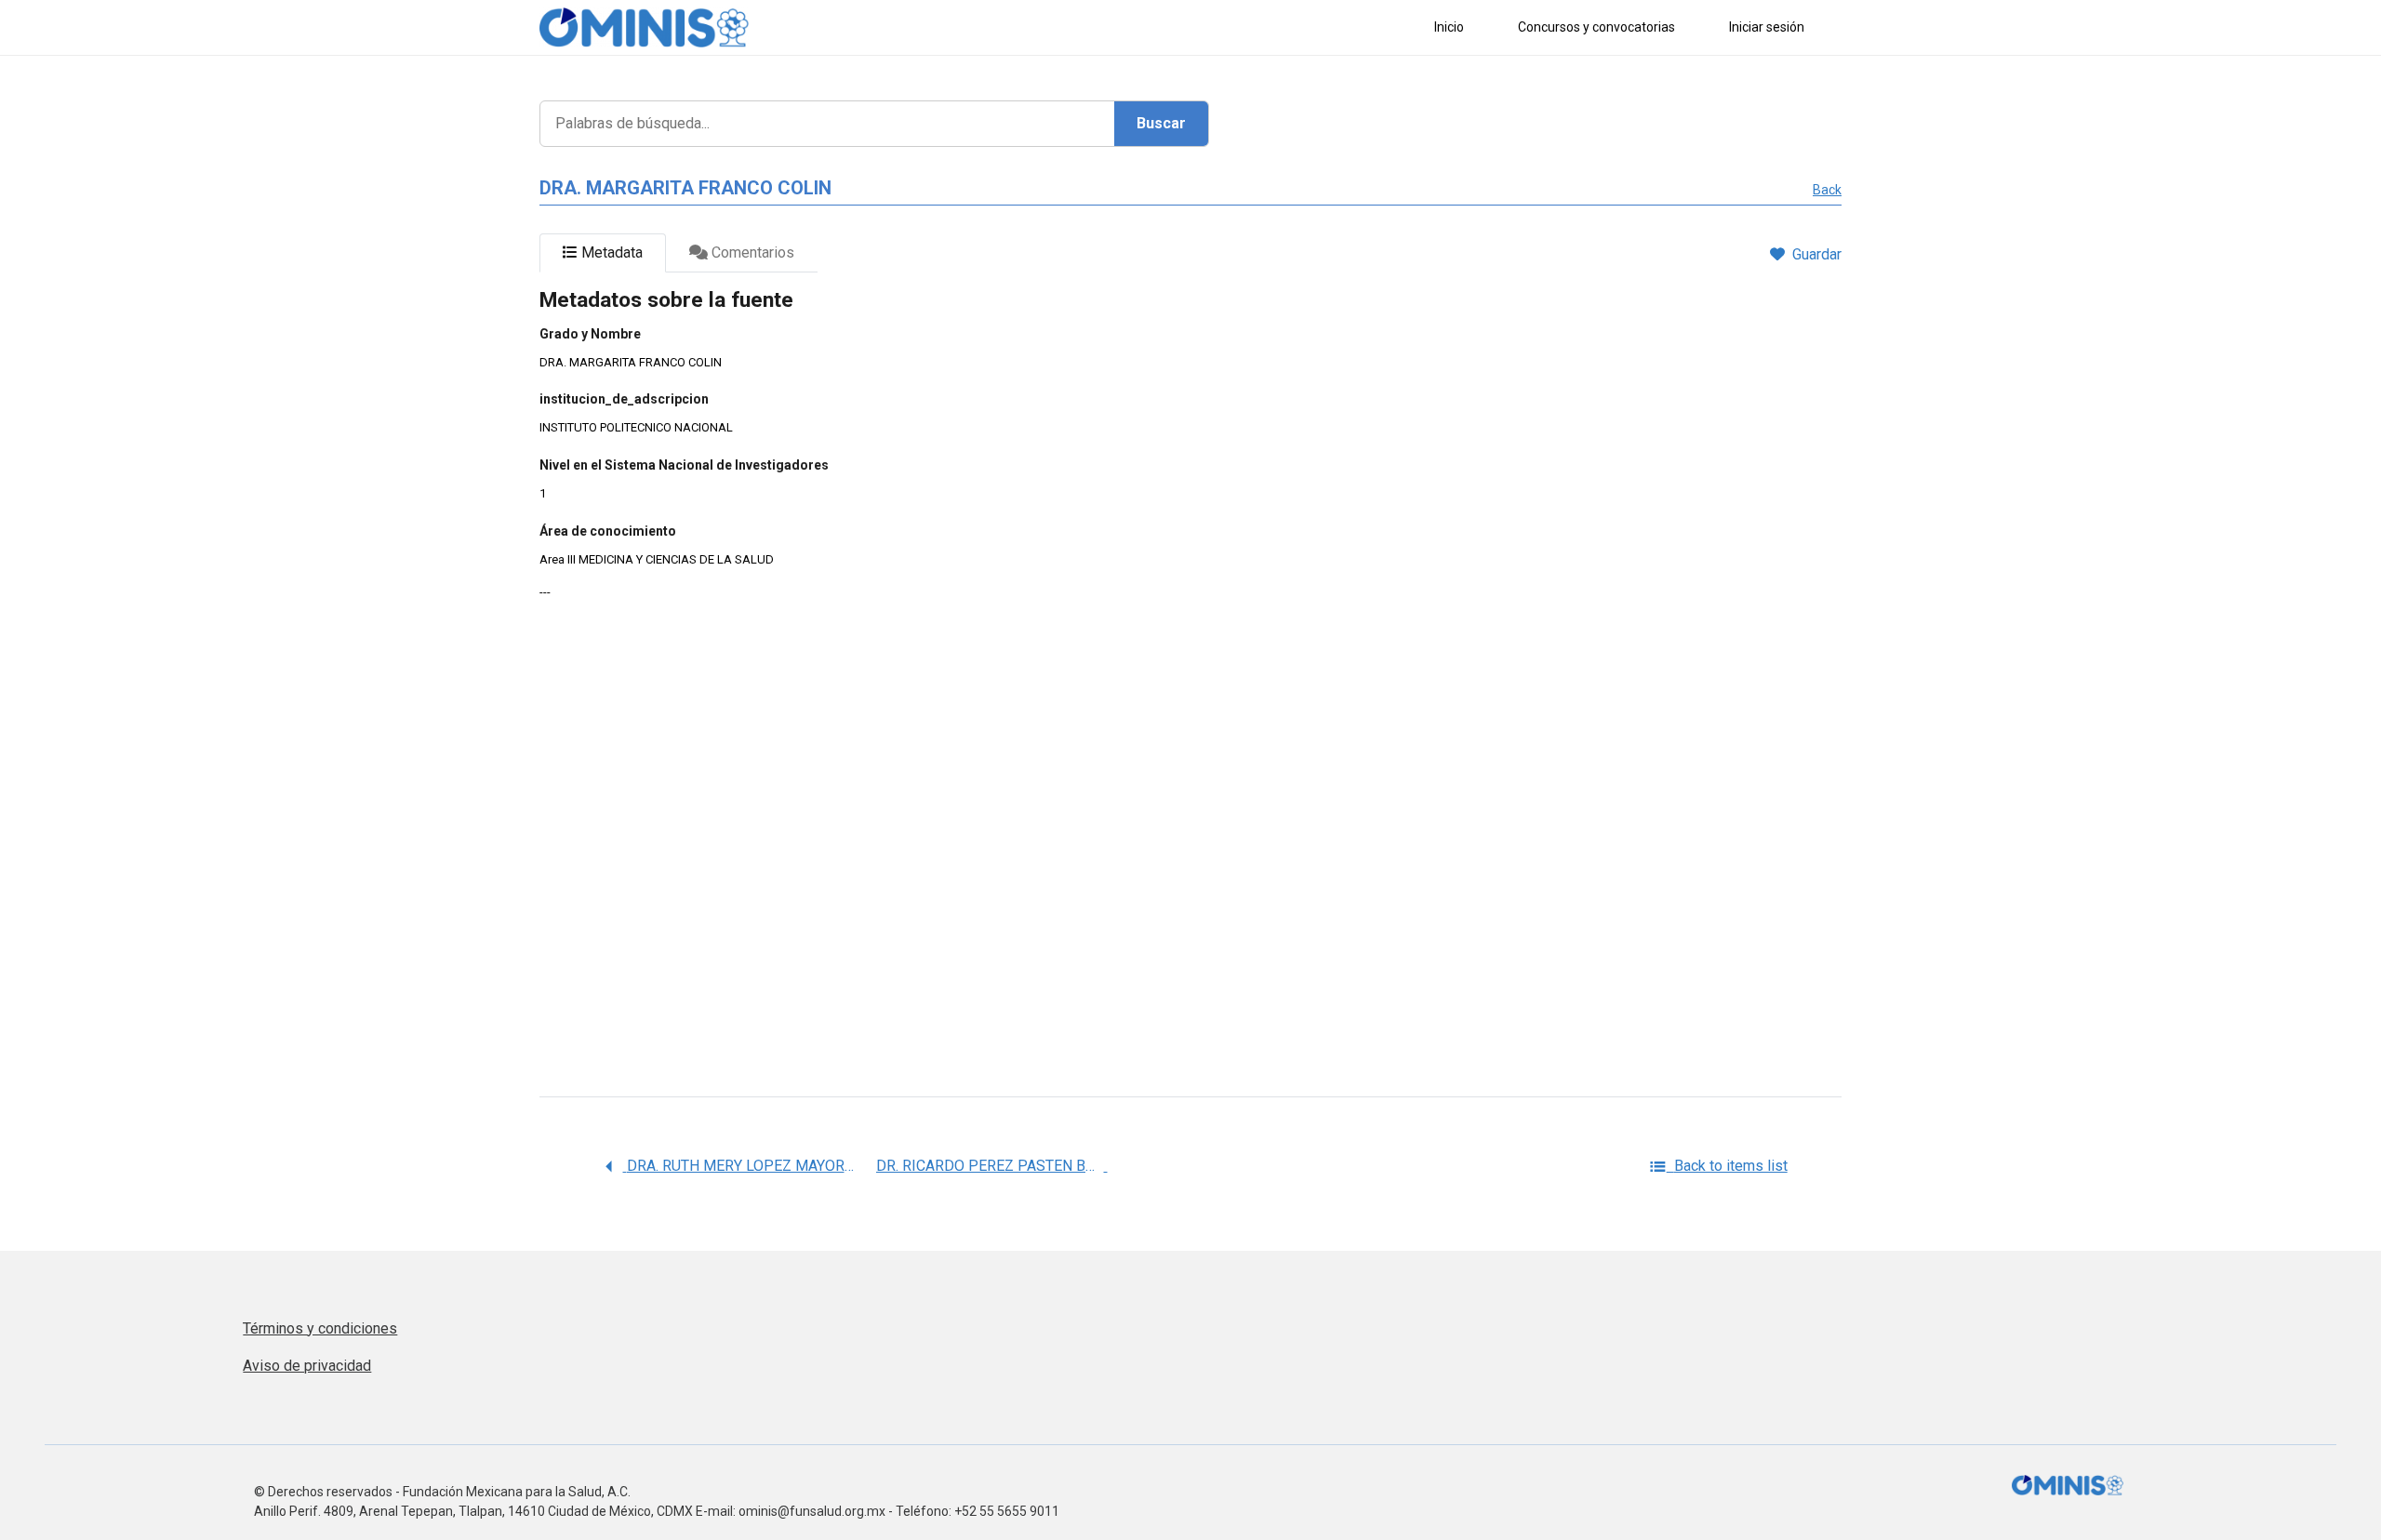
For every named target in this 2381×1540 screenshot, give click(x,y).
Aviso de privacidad (307, 1366)
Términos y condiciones (320, 1328)
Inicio (1449, 27)
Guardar (1817, 254)
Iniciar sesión (1767, 27)
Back (1827, 190)
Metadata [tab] (610, 252)
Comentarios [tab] (751, 252)
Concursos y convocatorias (1596, 27)
